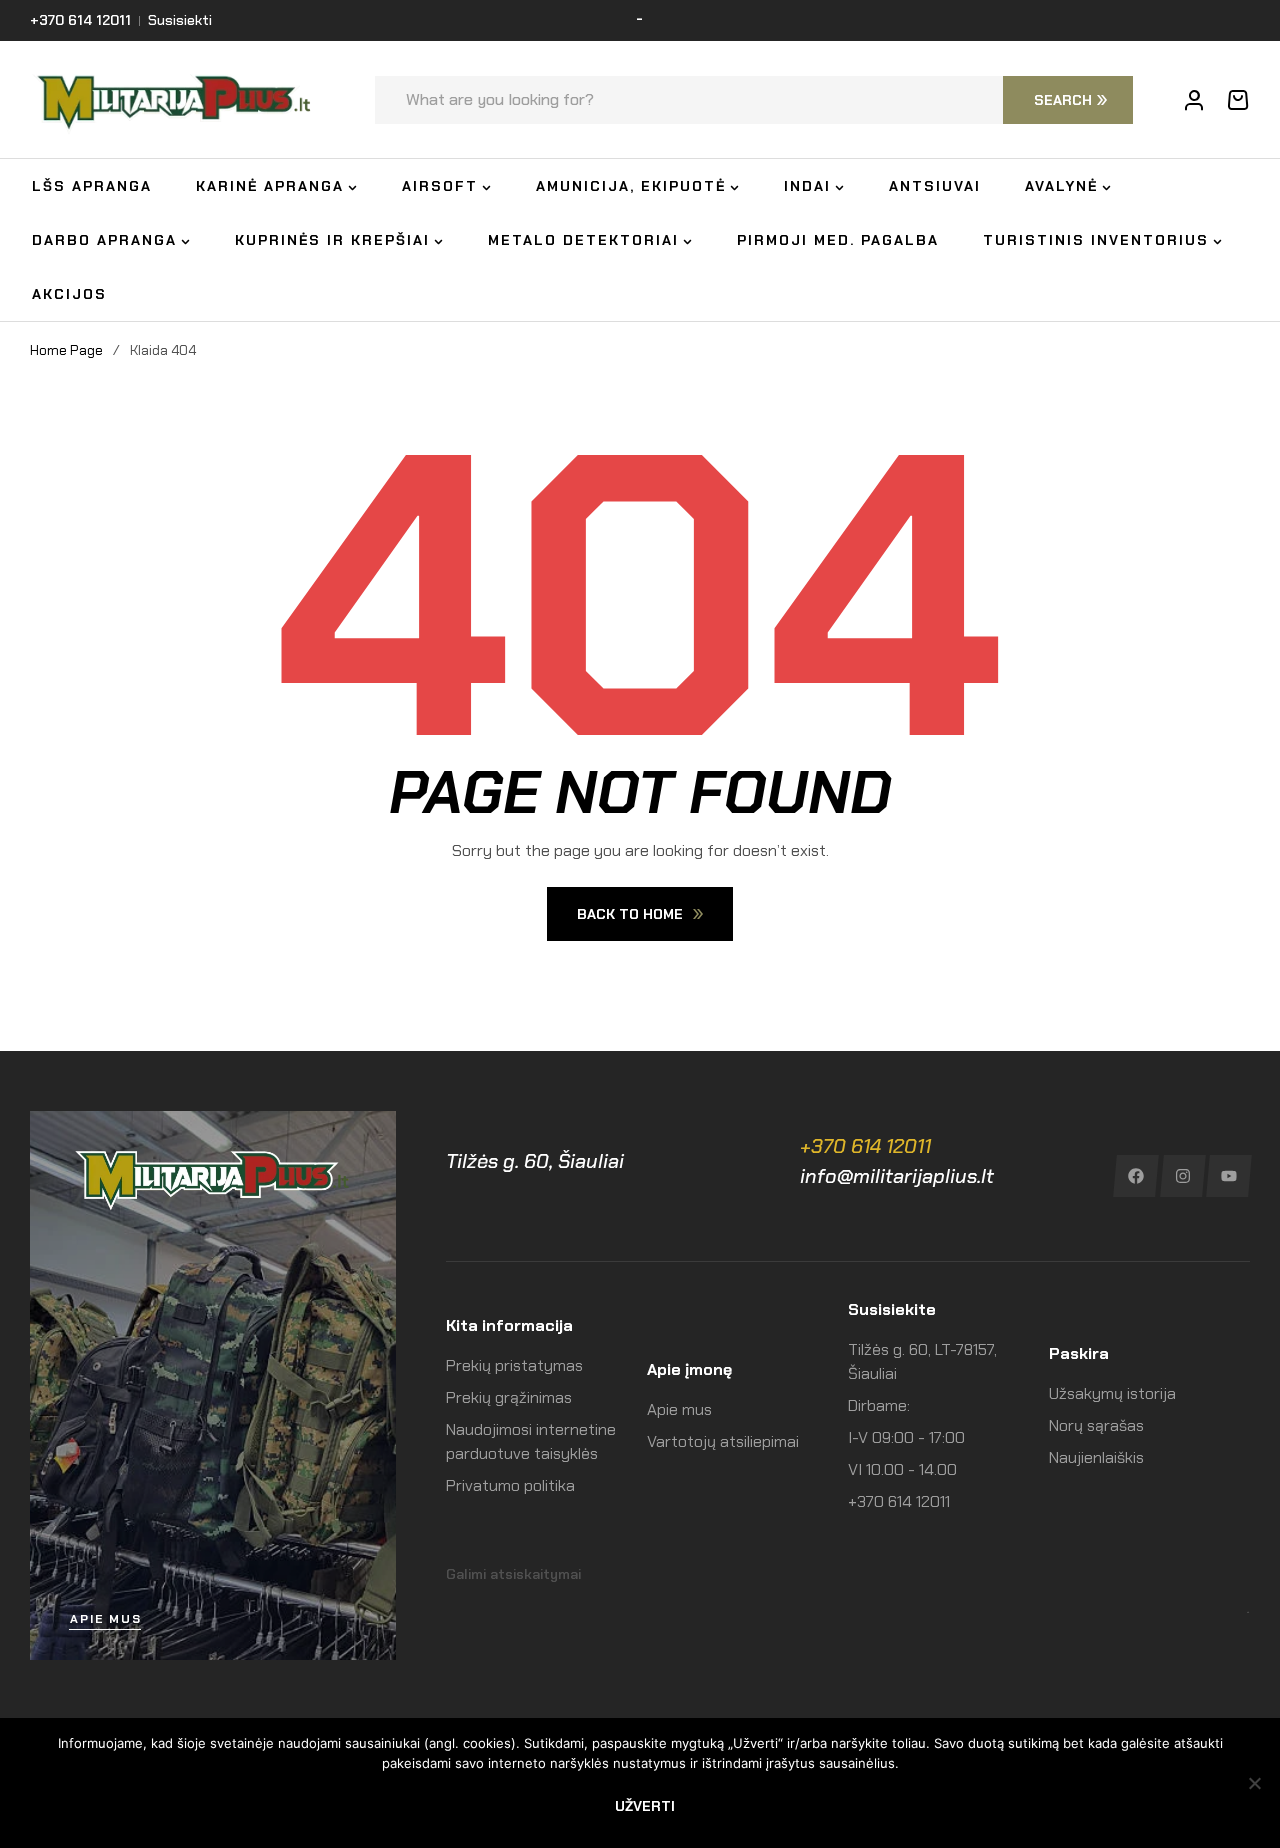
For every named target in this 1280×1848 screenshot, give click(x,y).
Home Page (66, 350)
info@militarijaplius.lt (897, 1176)
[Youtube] (1229, 1176)
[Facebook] (1135, 1176)
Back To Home (630, 914)
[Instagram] (1182, 1176)
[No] (1255, 1783)
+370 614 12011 (865, 1146)
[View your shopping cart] (1238, 100)
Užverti (645, 1806)
